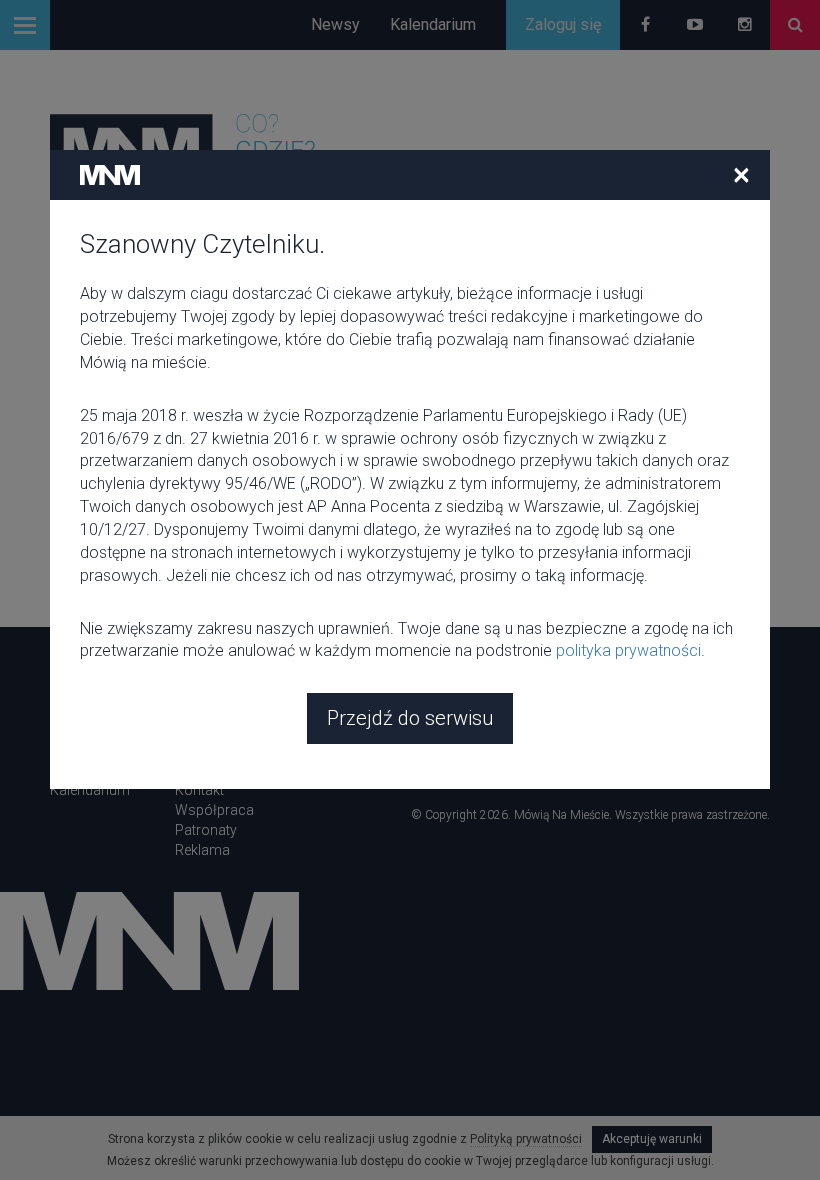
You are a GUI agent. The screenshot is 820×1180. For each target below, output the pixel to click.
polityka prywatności (628, 650)
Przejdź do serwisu (410, 718)
